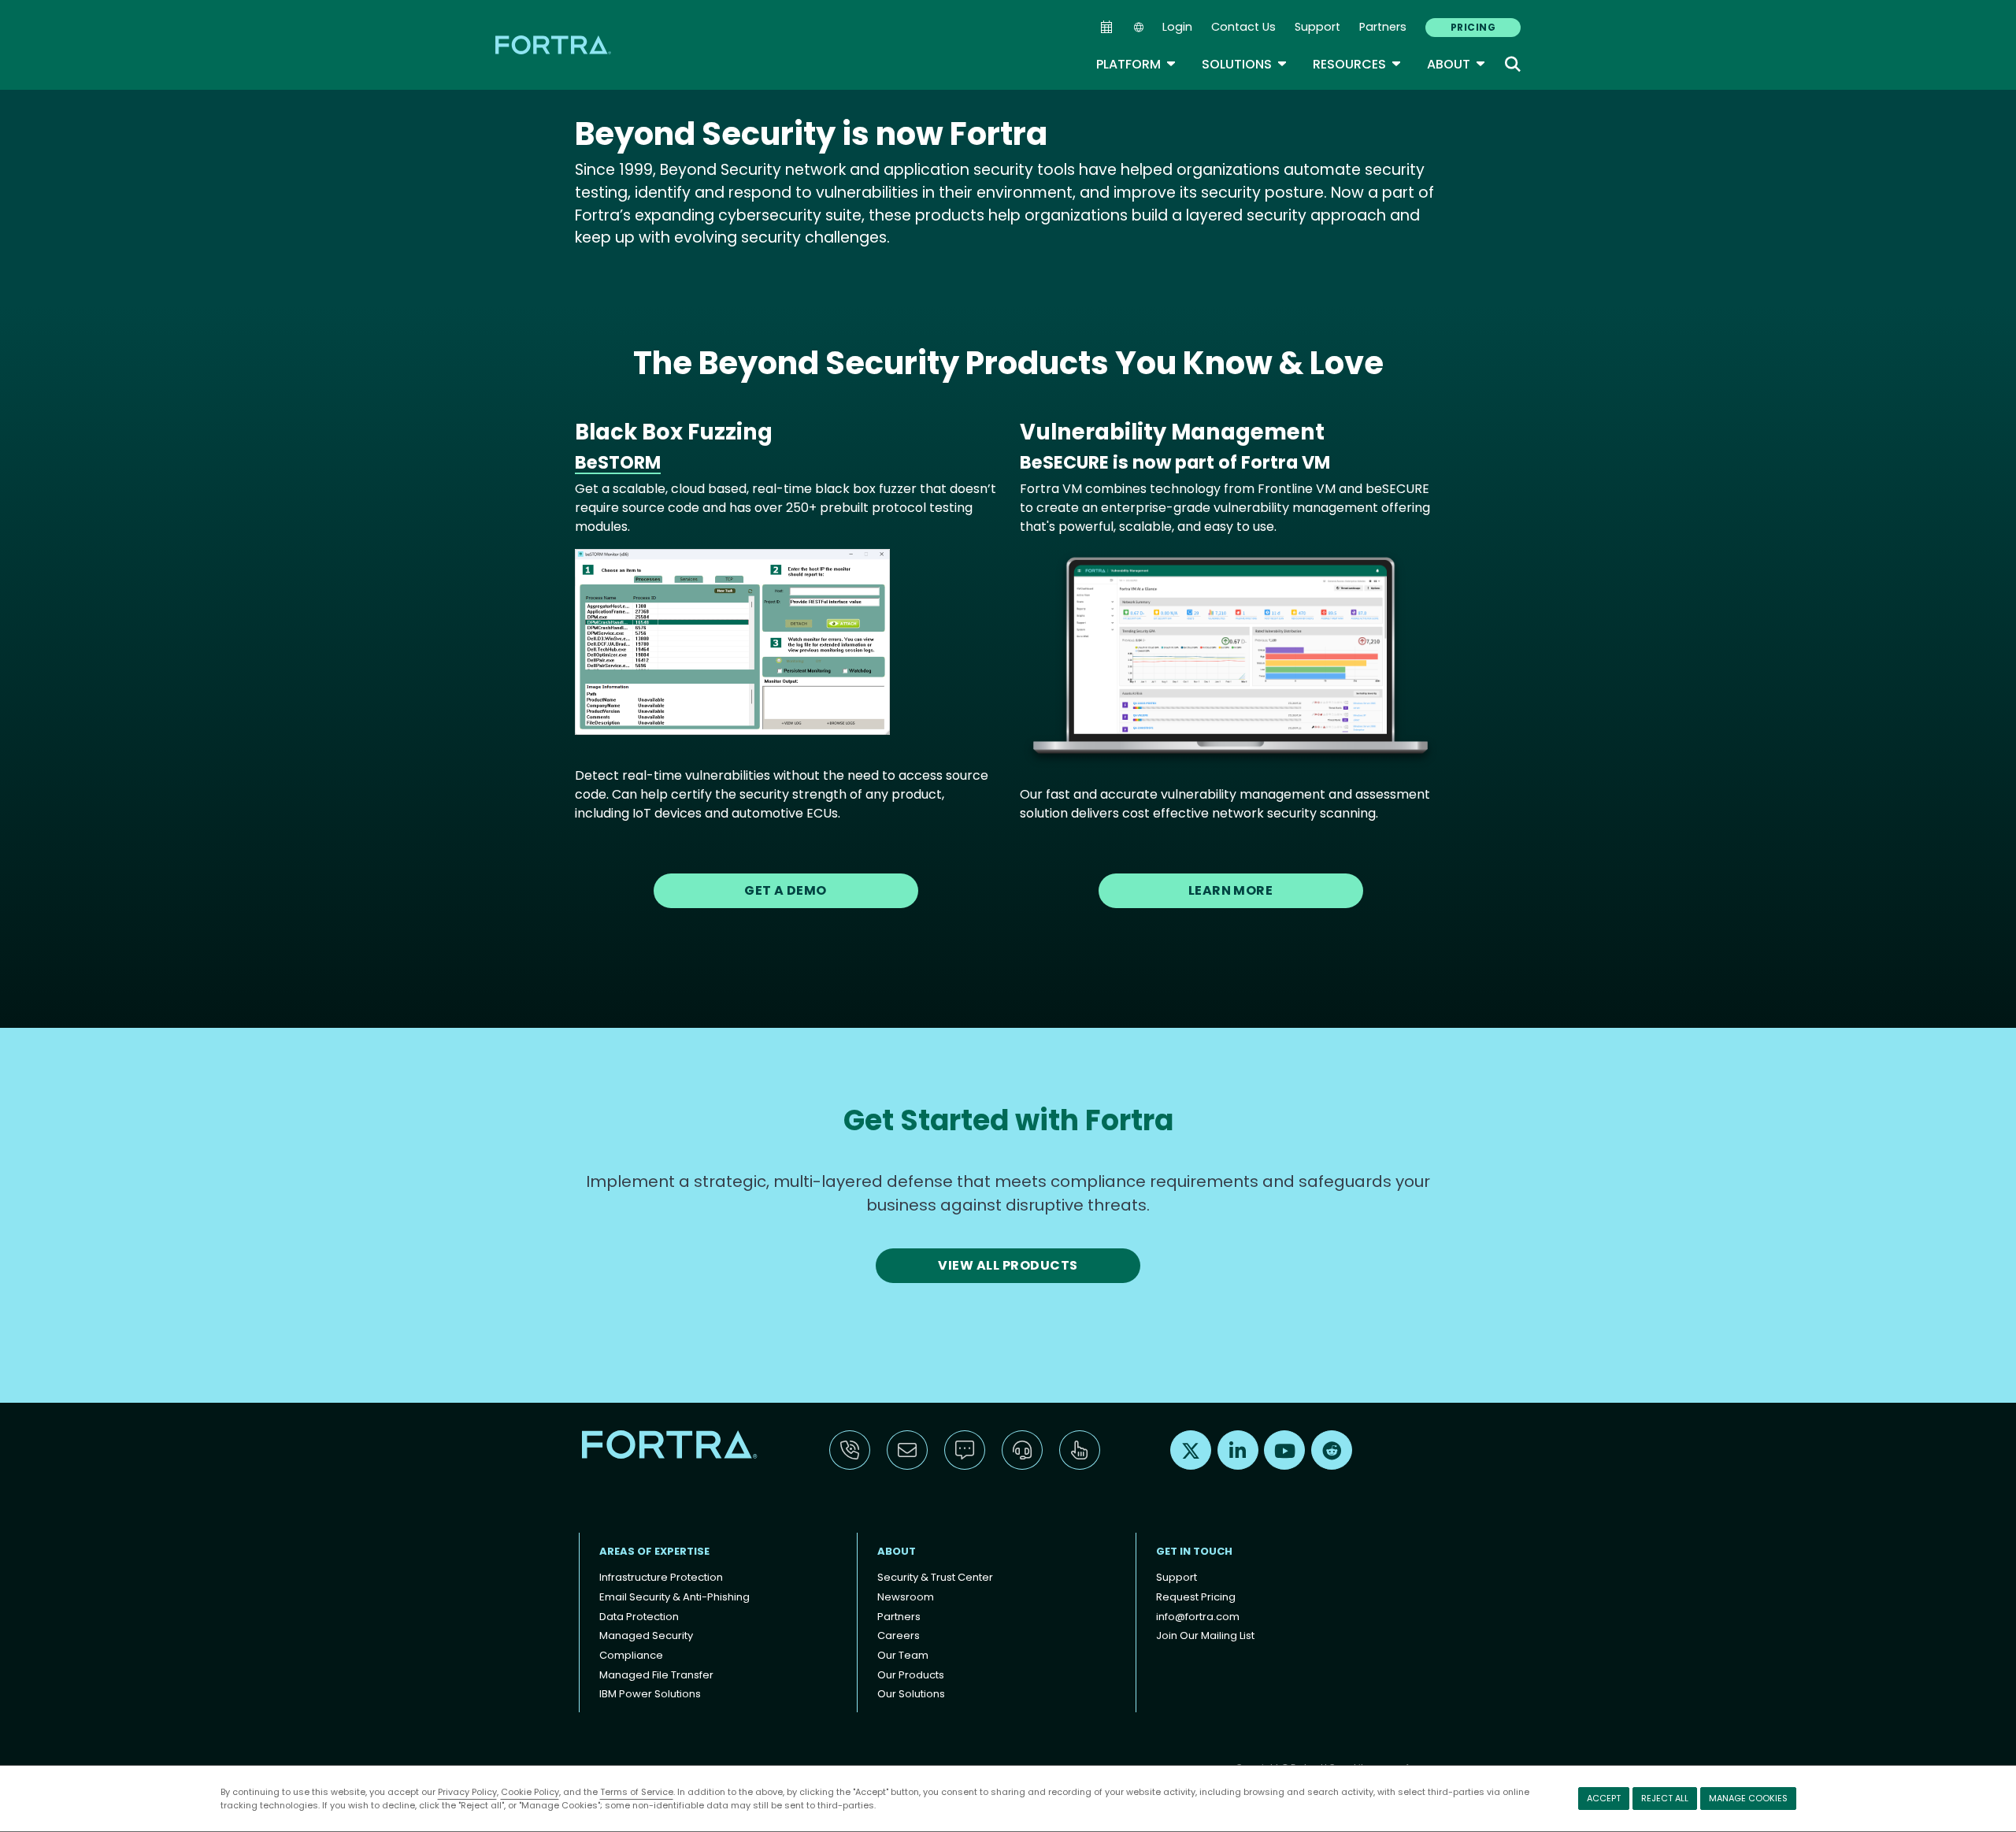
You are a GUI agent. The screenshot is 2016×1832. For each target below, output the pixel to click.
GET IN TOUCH (1194, 1551)
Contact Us (1243, 27)
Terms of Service (637, 1792)
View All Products (1008, 1265)
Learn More (1231, 890)
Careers (899, 1635)
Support (1317, 27)
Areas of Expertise (654, 1551)
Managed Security (646, 1635)
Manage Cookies (1748, 1798)
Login (1177, 27)
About (1456, 64)
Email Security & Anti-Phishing (674, 1597)
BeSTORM (618, 462)
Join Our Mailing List (1205, 1635)
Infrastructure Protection (661, 1577)
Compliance (631, 1655)
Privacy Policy (467, 1792)
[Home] (554, 45)
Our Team (903, 1655)
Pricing (1473, 27)
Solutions (1245, 64)
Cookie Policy (530, 1792)
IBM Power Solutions (650, 1694)
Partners (1383, 27)
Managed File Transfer (656, 1675)
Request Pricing (1196, 1597)
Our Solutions (911, 1694)
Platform (1136, 64)
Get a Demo (786, 890)
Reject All (1665, 1798)
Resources (1357, 64)
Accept (1604, 1798)
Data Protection (639, 1617)
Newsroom (906, 1597)
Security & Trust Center (935, 1577)
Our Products (911, 1675)
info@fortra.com (1198, 1617)
